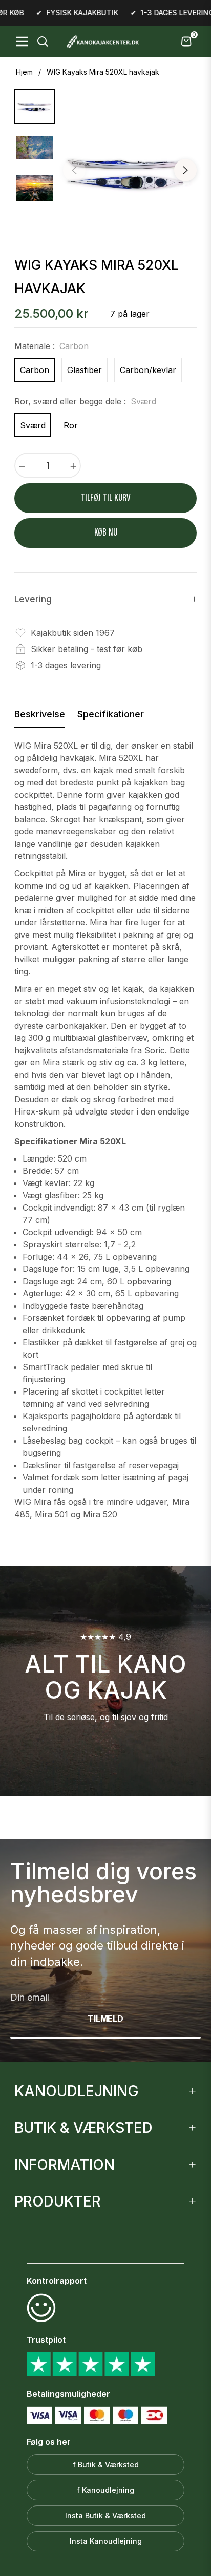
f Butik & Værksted (106, 2464)
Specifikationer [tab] (111, 714)
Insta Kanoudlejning (106, 2541)
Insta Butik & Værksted (105, 2515)
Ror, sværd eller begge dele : (85, 401)
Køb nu (106, 533)
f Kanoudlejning (105, 2490)
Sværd (33, 425)
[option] (130, 172)
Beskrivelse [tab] (40, 714)
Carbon (35, 370)
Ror (71, 425)
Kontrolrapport (57, 2281)
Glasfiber (85, 370)
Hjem (24, 72)
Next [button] (185, 170)
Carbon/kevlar (148, 370)
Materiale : (51, 346)
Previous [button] (74, 170)
